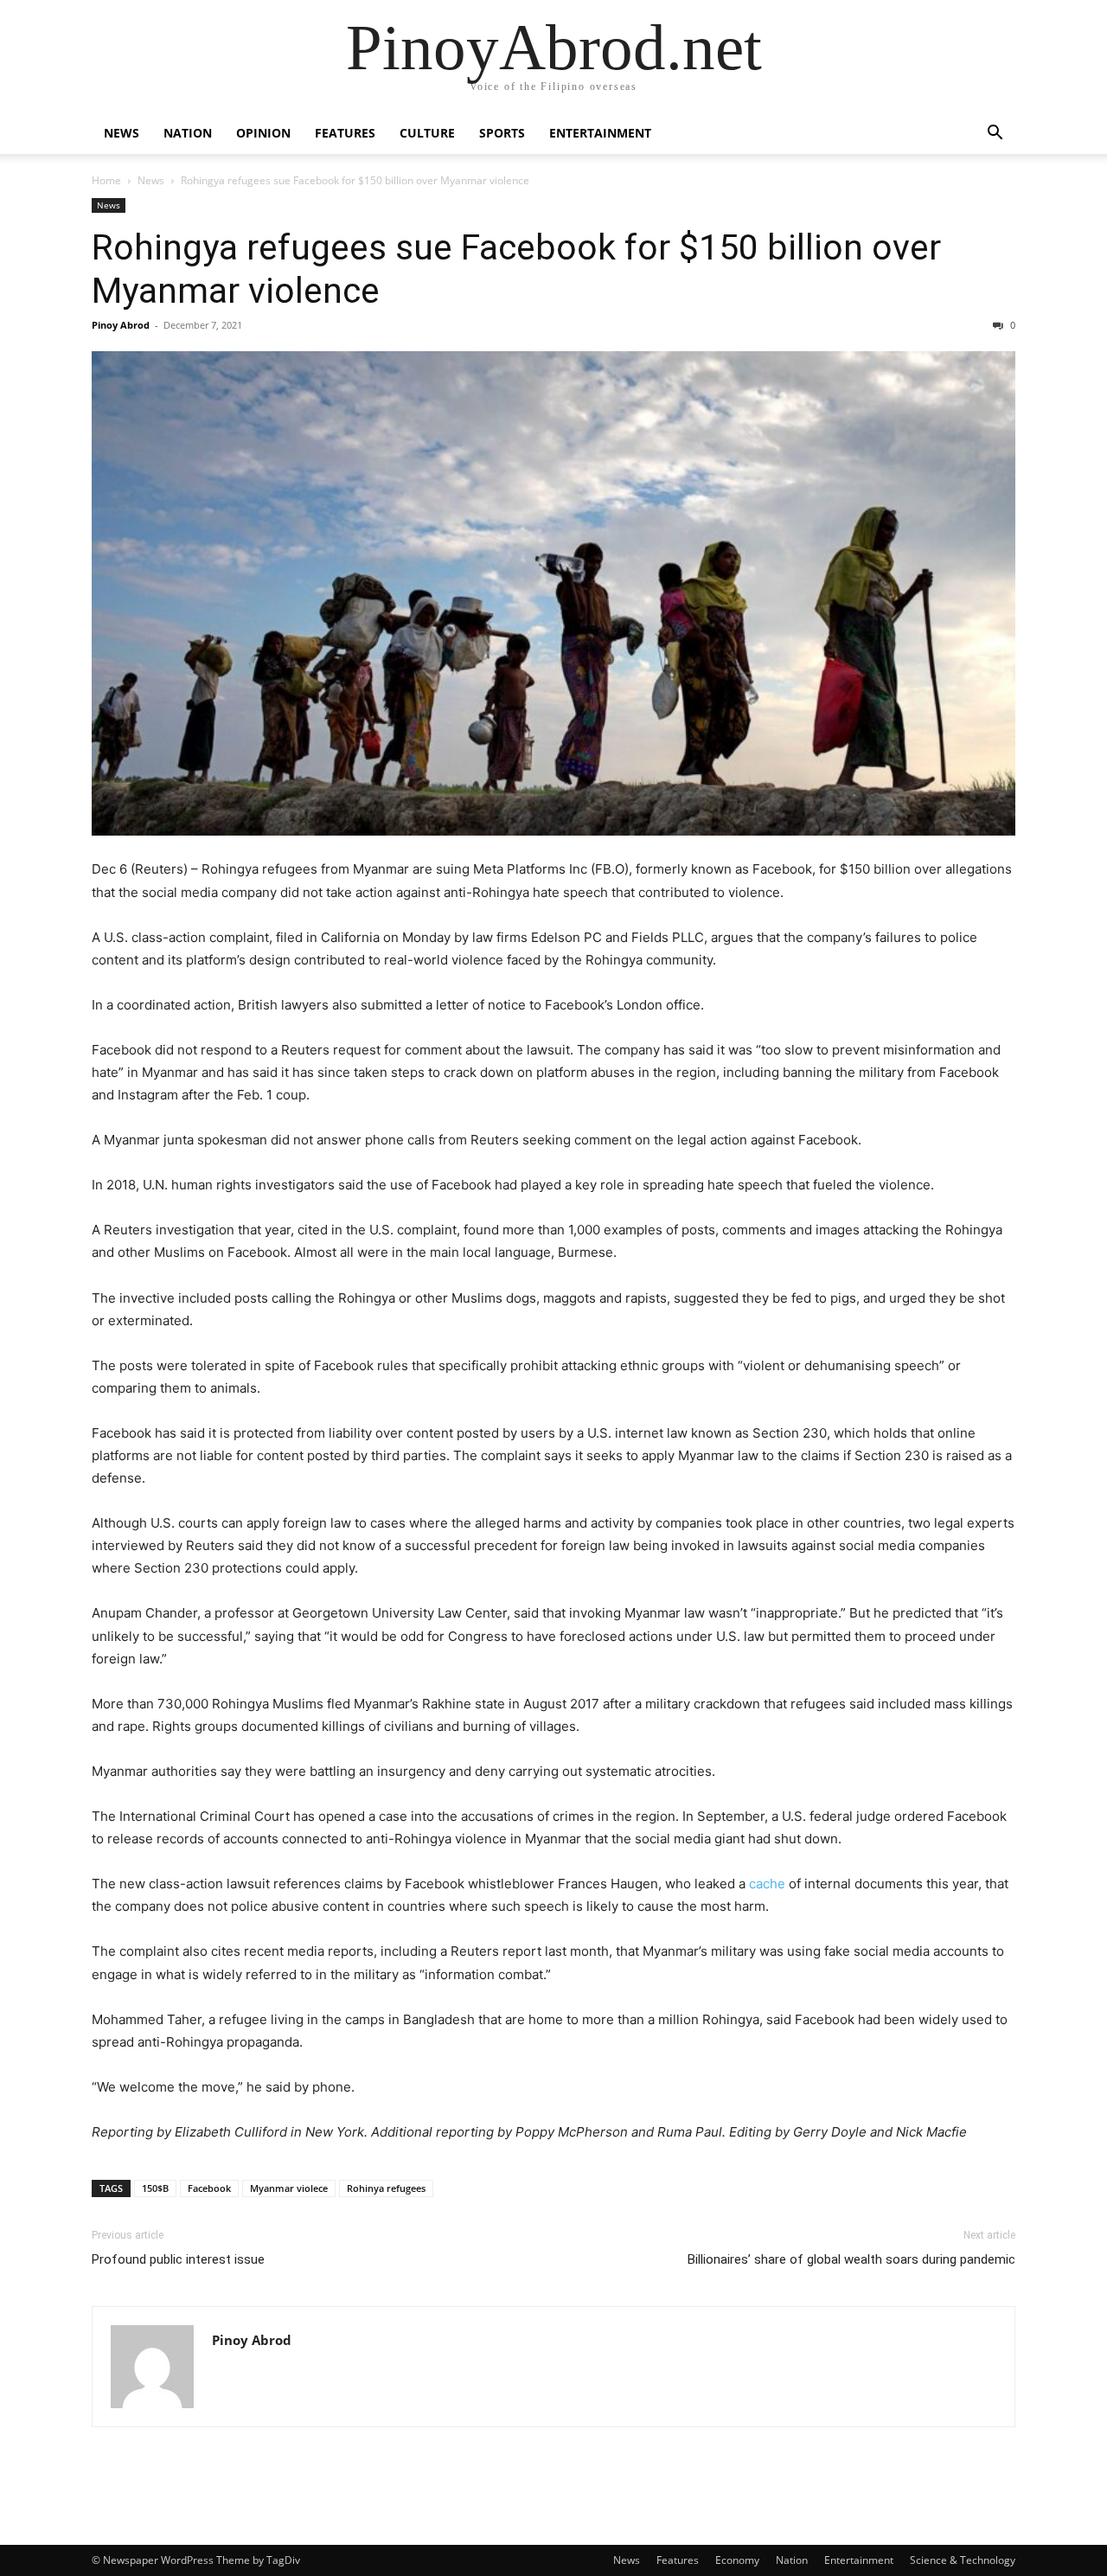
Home (106, 180)
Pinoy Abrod (121, 325)
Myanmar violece (289, 2188)
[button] (995, 135)
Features (345, 133)
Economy (737, 2560)
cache (767, 1884)
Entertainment (600, 133)
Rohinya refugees (386, 2188)
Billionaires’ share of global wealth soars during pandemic (851, 2259)
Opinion (263, 133)
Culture (427, 133)
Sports (502, 133)
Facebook (209, 2188)
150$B (155, 2188)
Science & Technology (963, 2560)
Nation (188, 133)
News (122, 133)
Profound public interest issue (178, 2259)
